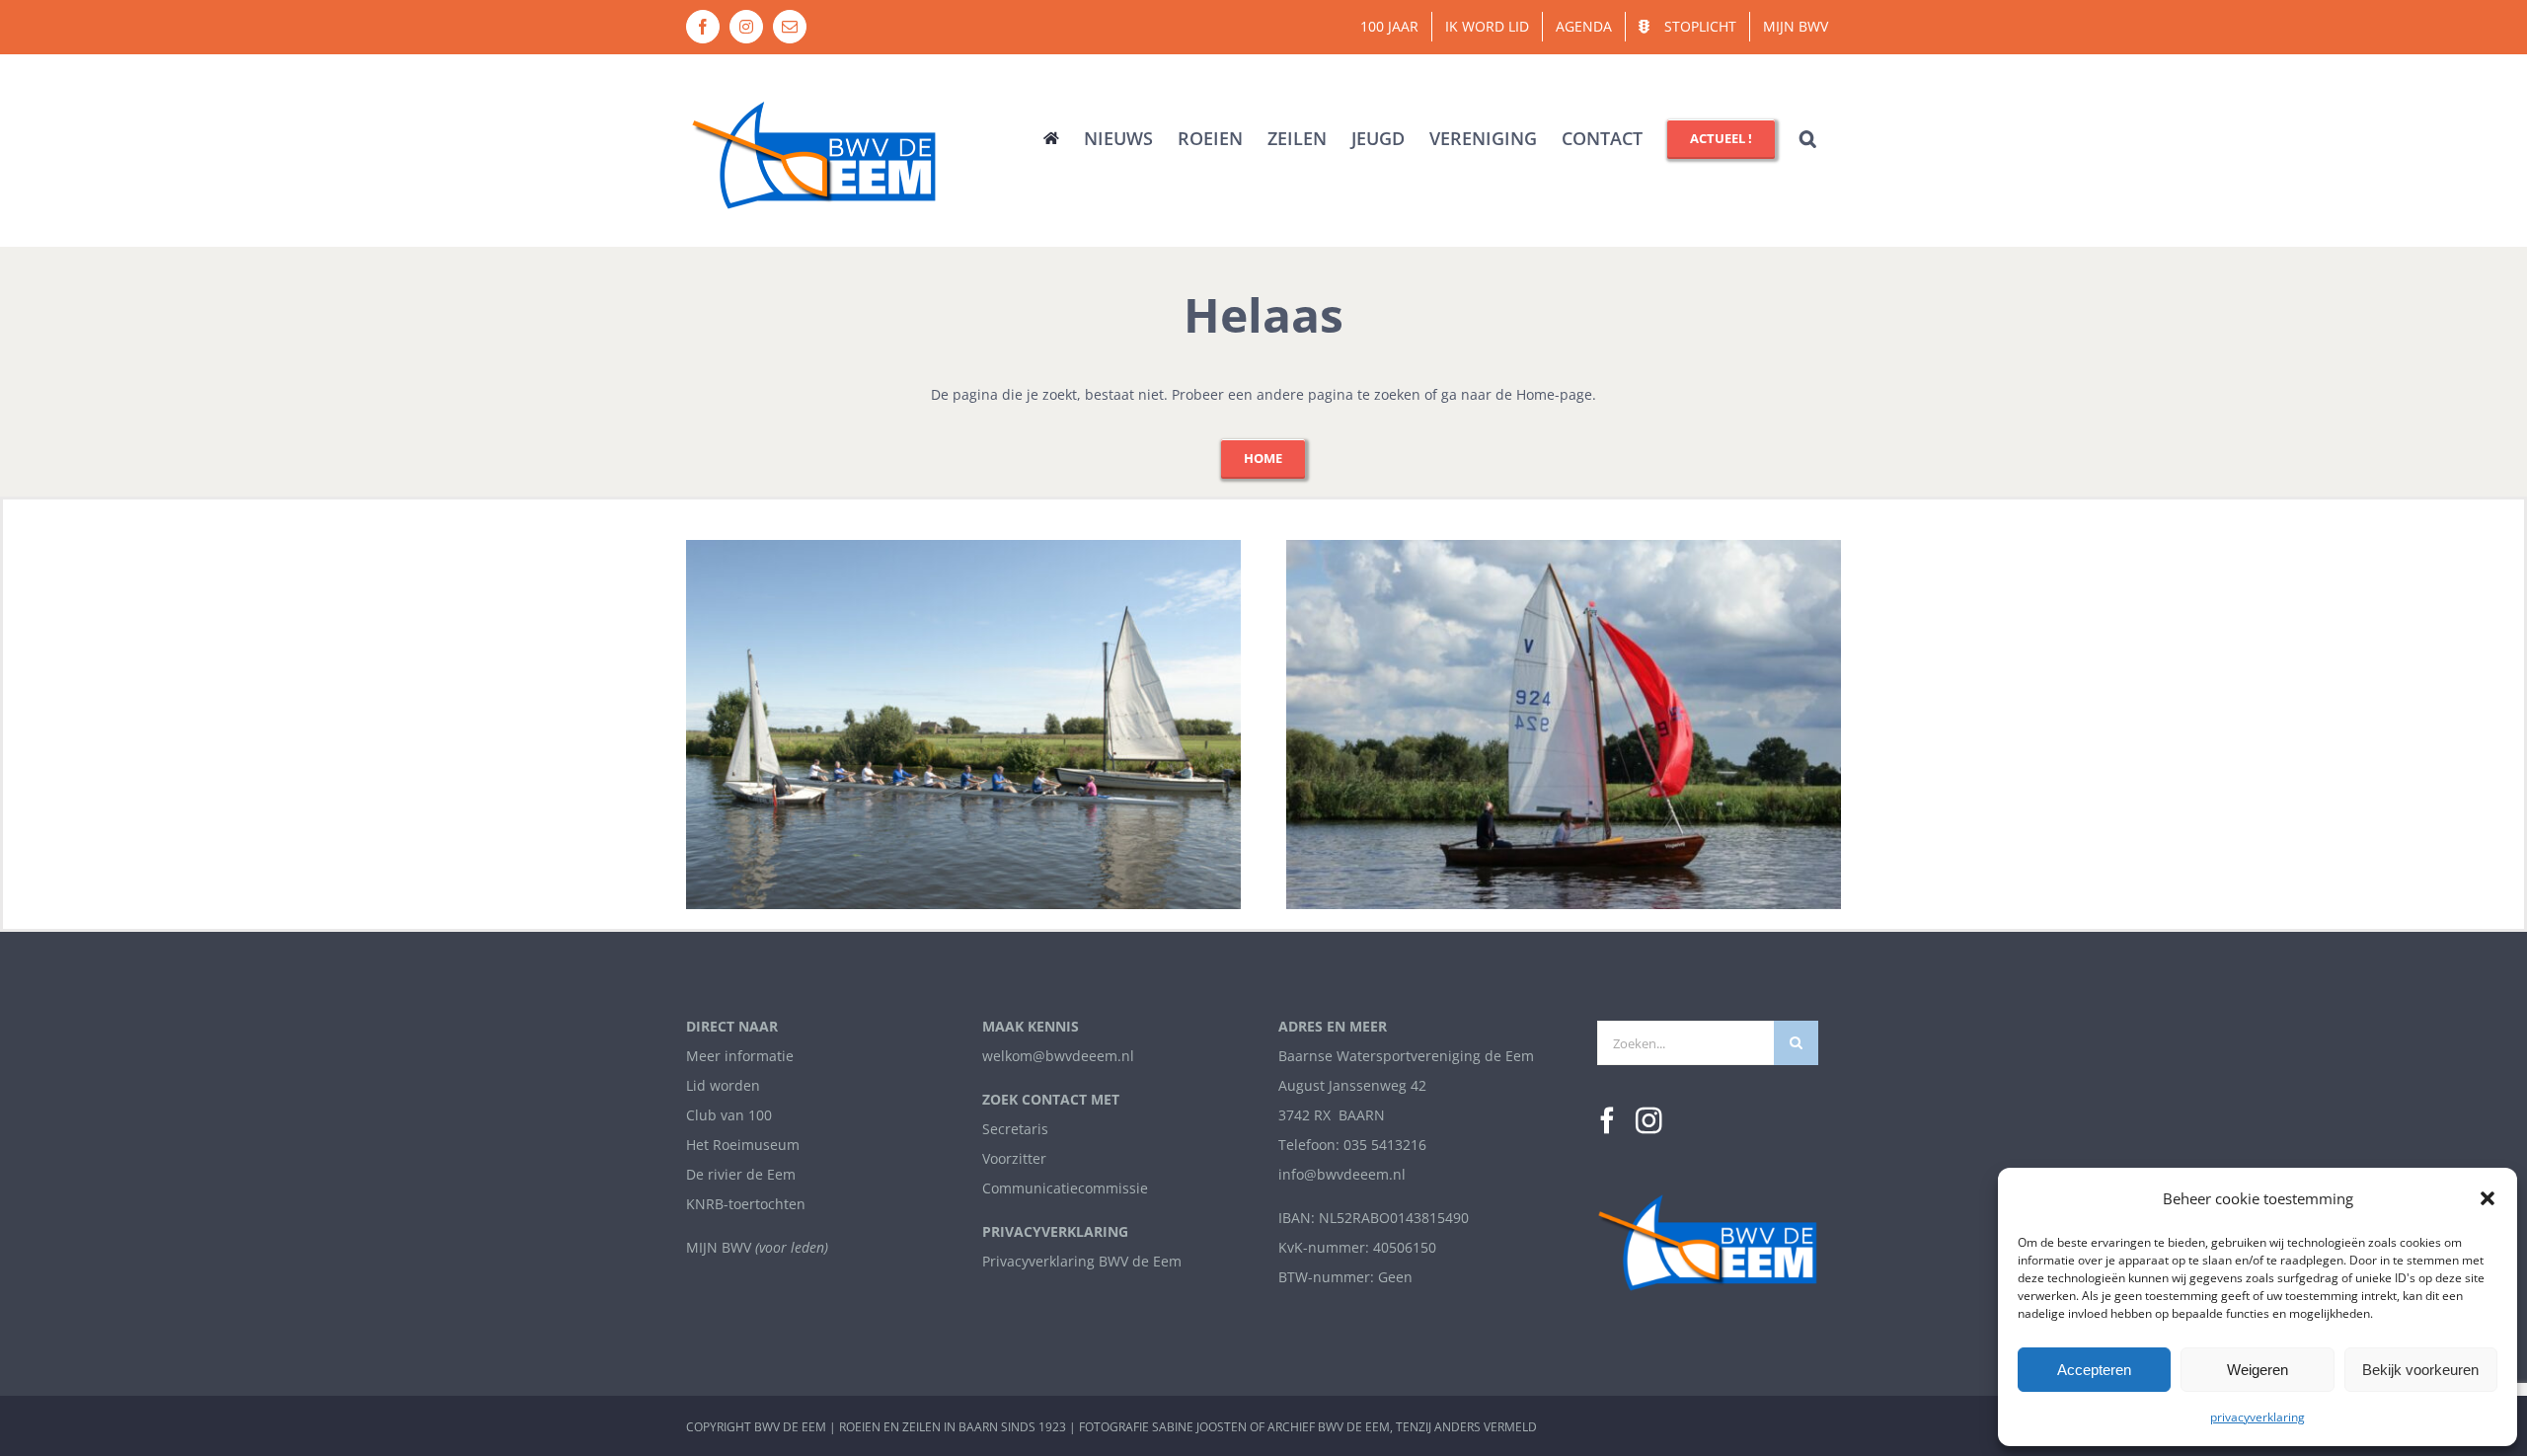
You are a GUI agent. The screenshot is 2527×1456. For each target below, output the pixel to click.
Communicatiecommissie (1065, 1188)
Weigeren (2258, 1370)
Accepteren (2094, 1370)
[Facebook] (1608, 1121)
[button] (2488, 1198)
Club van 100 (729, 1115)
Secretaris (1015, 1129)
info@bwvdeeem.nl (1342, 1174)
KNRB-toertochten (746, 1204)
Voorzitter (1014, 1158)
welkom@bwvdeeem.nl (1058, 1056)
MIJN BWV (719, 1247)
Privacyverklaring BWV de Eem (1082, 1261)
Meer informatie (740, 1056)
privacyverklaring (2258, 1417)
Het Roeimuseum (743, 1145)
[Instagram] (1649, 1121)
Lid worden (723, 1085)
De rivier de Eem (741, 1174)
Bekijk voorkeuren (2420, 1370)
